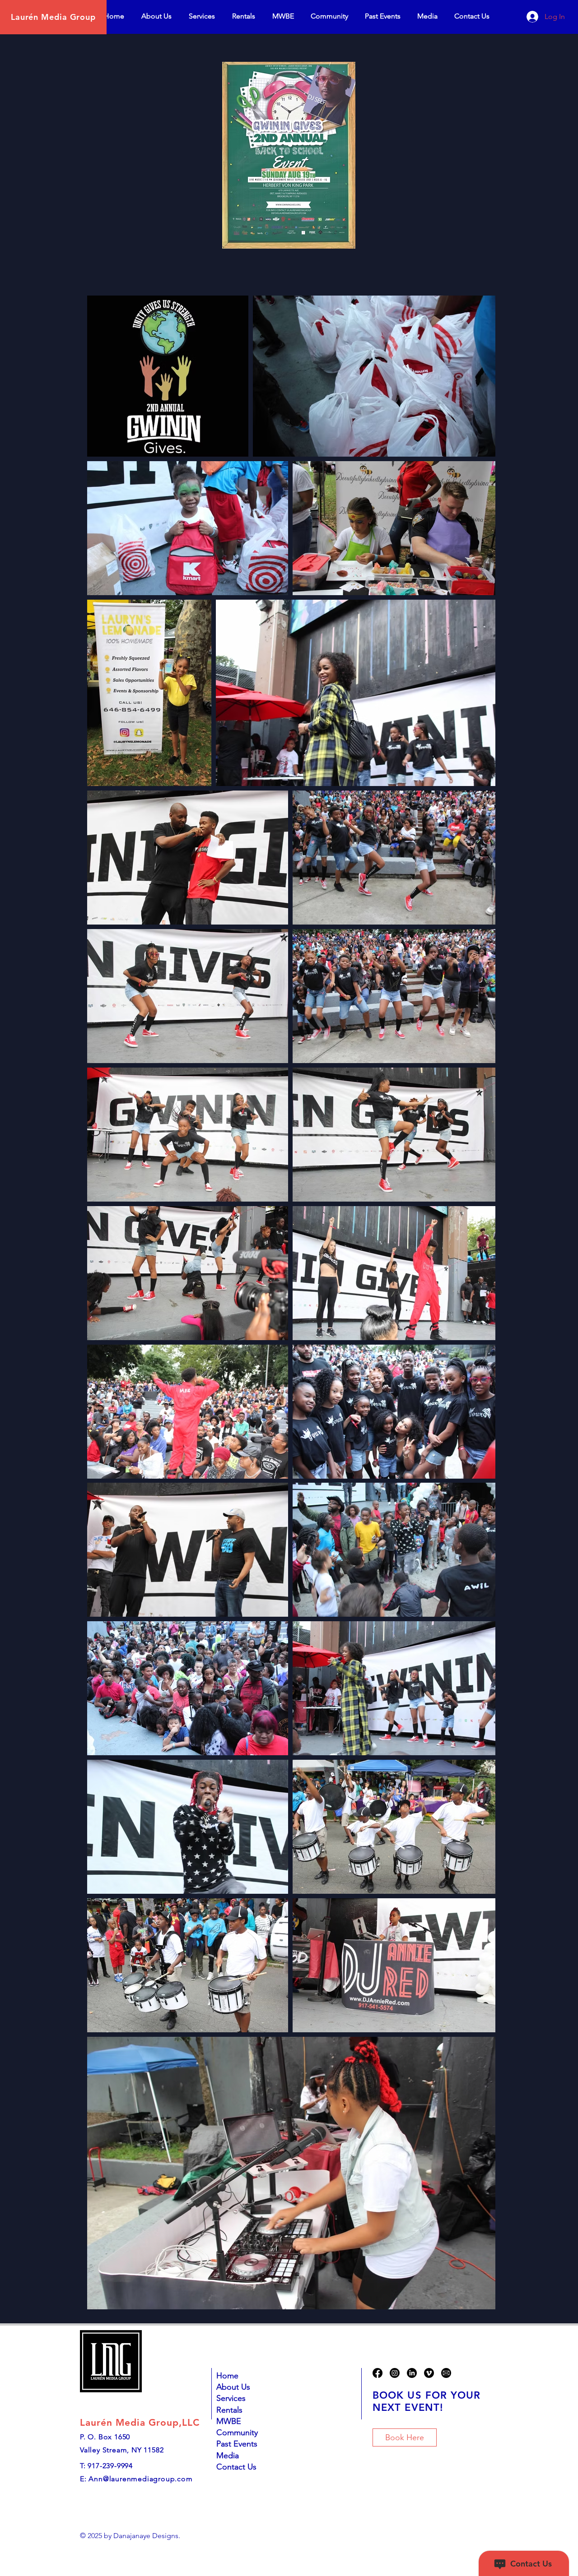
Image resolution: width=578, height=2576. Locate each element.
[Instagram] (395, 2373)
